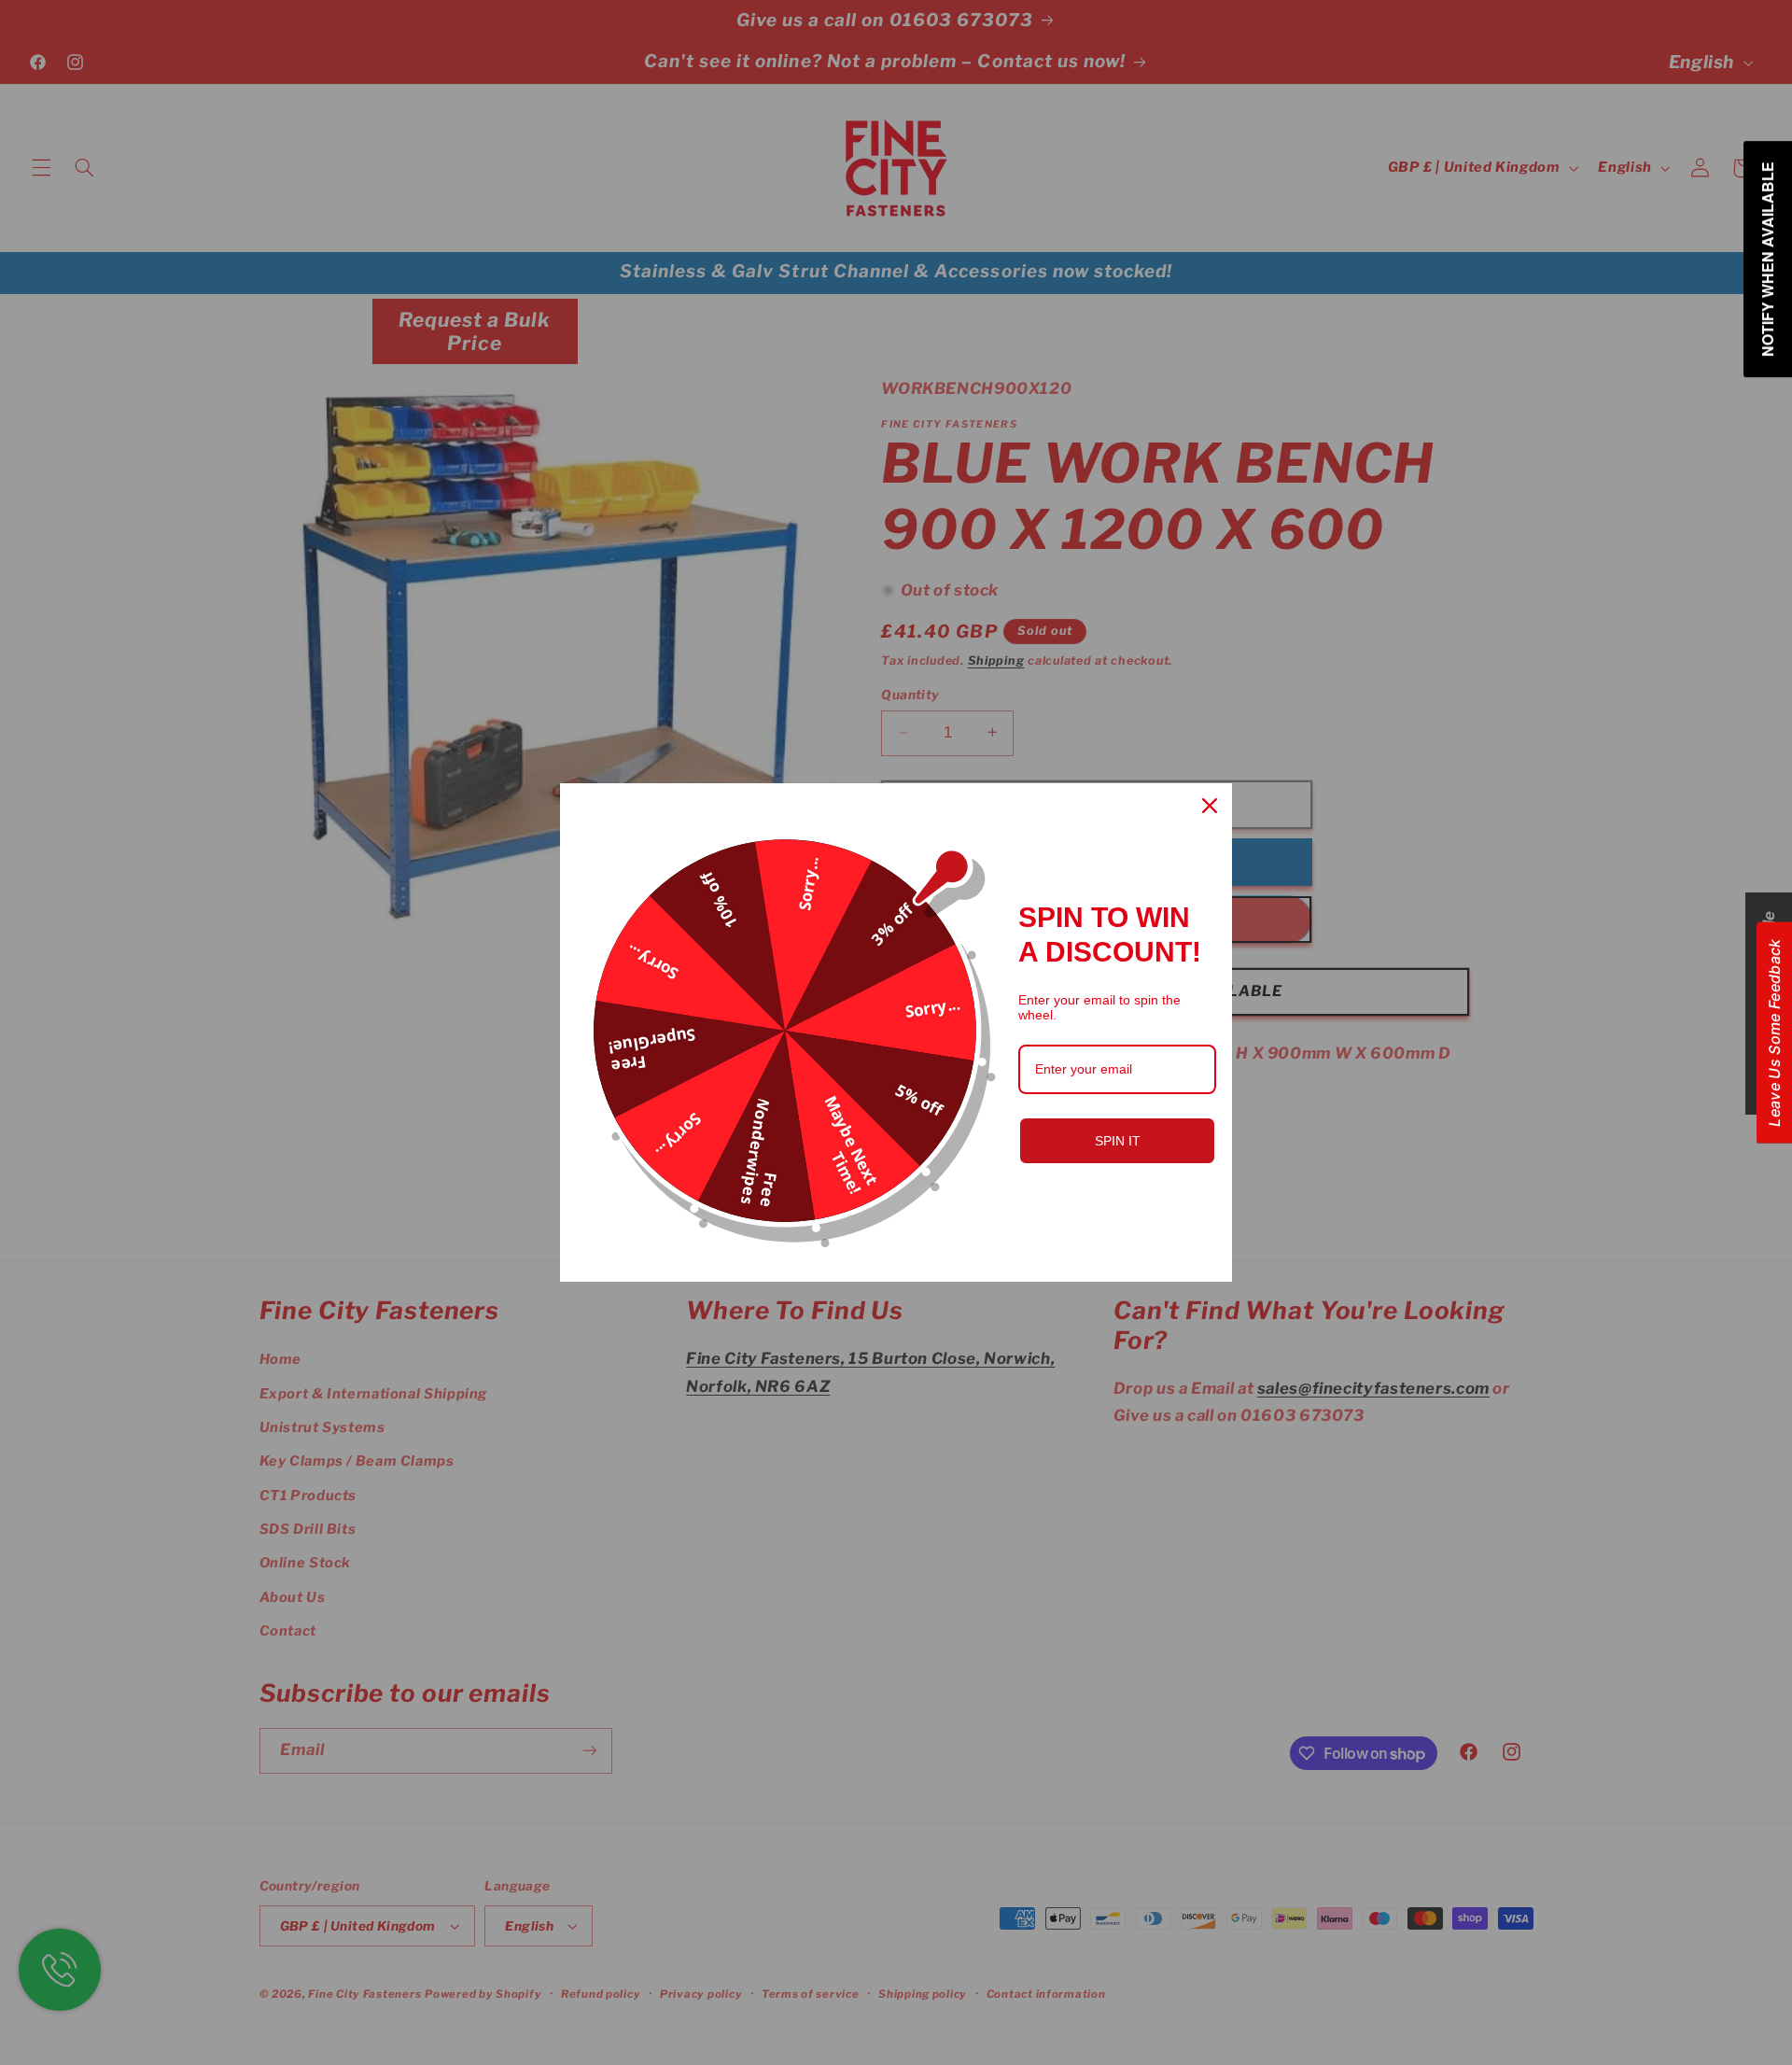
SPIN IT (1118, 1141)
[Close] (1210, 806)
